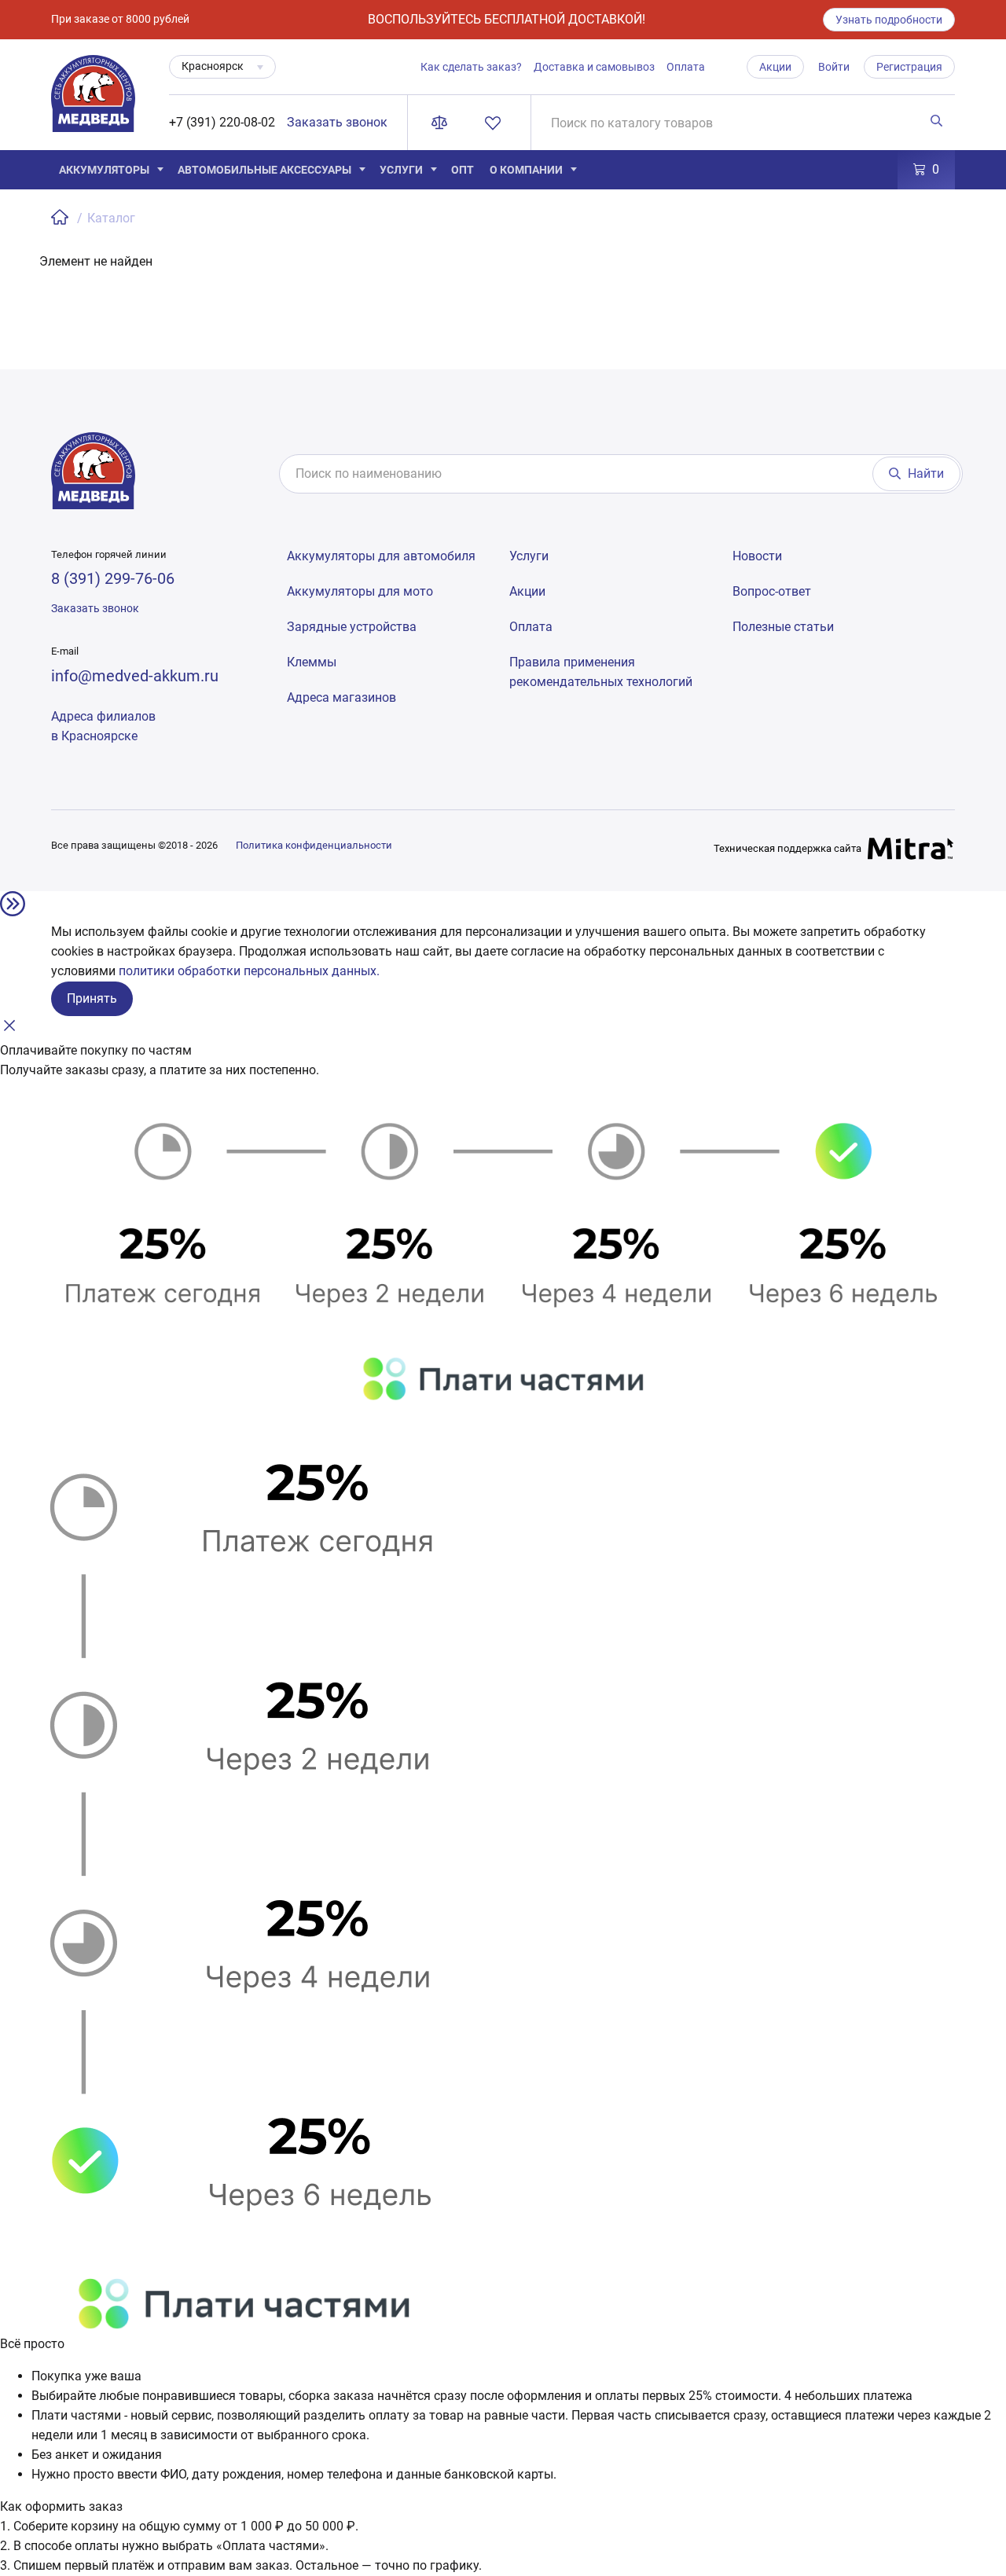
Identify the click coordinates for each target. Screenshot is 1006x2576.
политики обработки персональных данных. (249, 971)
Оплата (686, 67)
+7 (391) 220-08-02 (222, 122)
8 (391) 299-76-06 (113, 578)
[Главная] (61, 218)
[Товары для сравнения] (442, 123)
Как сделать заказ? (471, 67)
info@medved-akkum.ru (135, 676)
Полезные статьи (783, 627)
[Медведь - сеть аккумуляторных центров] (93, 103)
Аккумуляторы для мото (360, 591)
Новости (757, 556)
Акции (775, 67)
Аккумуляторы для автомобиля (381, 556)
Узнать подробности (889, 20)
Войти (834, 67)
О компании (526, 170)
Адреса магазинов (341, 697)
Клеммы (312, 662)
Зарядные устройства (352, 627)
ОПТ (463, 170)
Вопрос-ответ (772, 591)
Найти (926, 473)
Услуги (401, 170)
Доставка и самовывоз (594, 67)
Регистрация (909, 67)
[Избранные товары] (496, 123)
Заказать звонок (337, 122)
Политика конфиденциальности (314, 845)
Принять (92, 998)
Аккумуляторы (104, 170)
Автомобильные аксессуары (264, 170)
